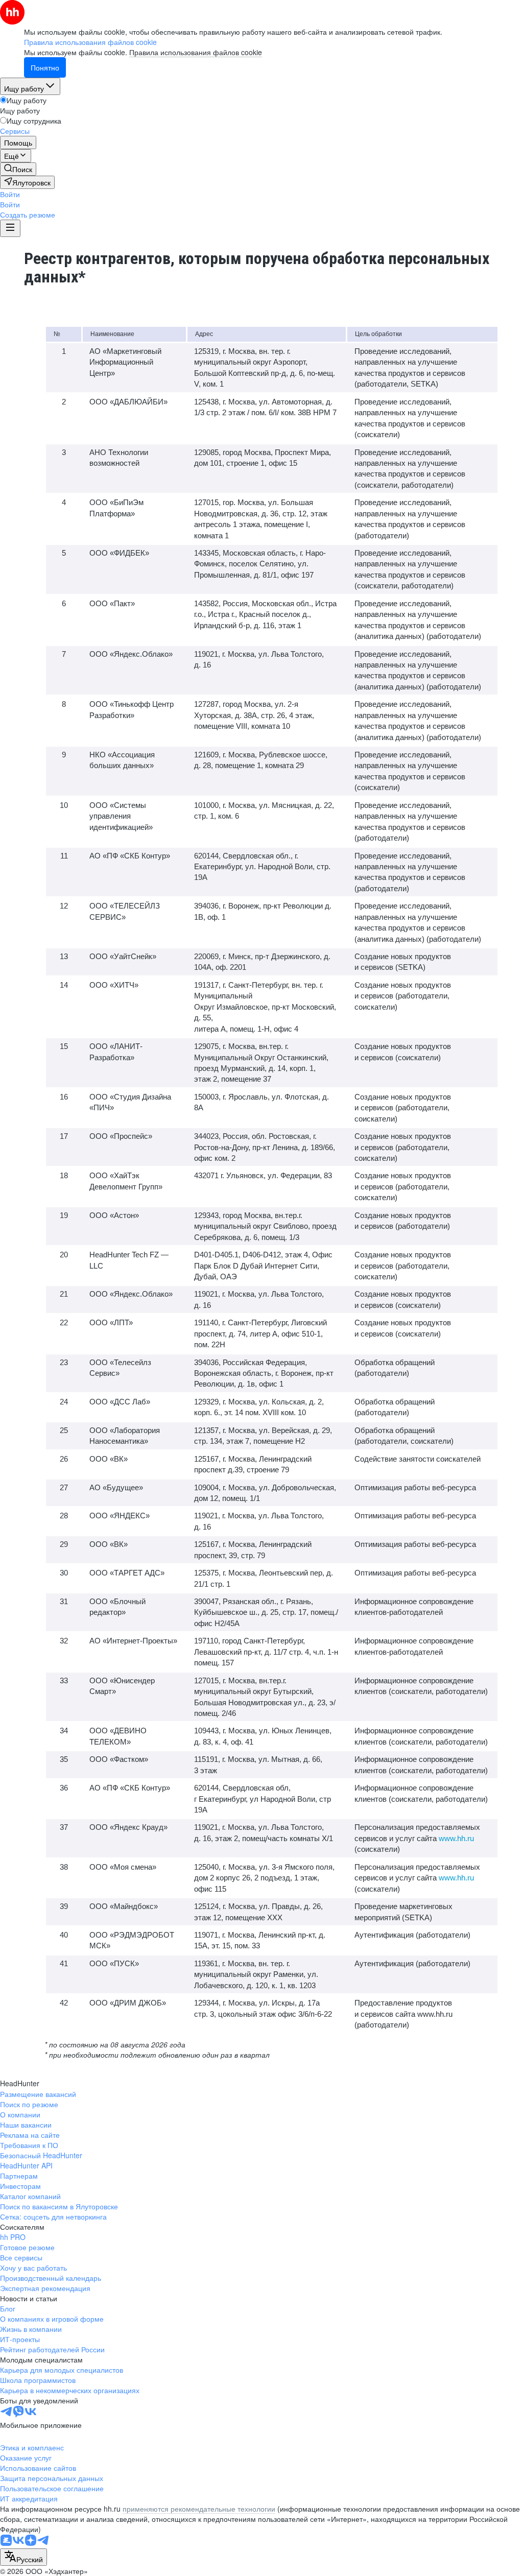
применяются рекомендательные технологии (199, 2509)
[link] (18, 169)
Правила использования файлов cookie (196, 52)
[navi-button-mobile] (10, 228)
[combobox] (23, 2557)
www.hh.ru (456, 1838)
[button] (10, 194)
